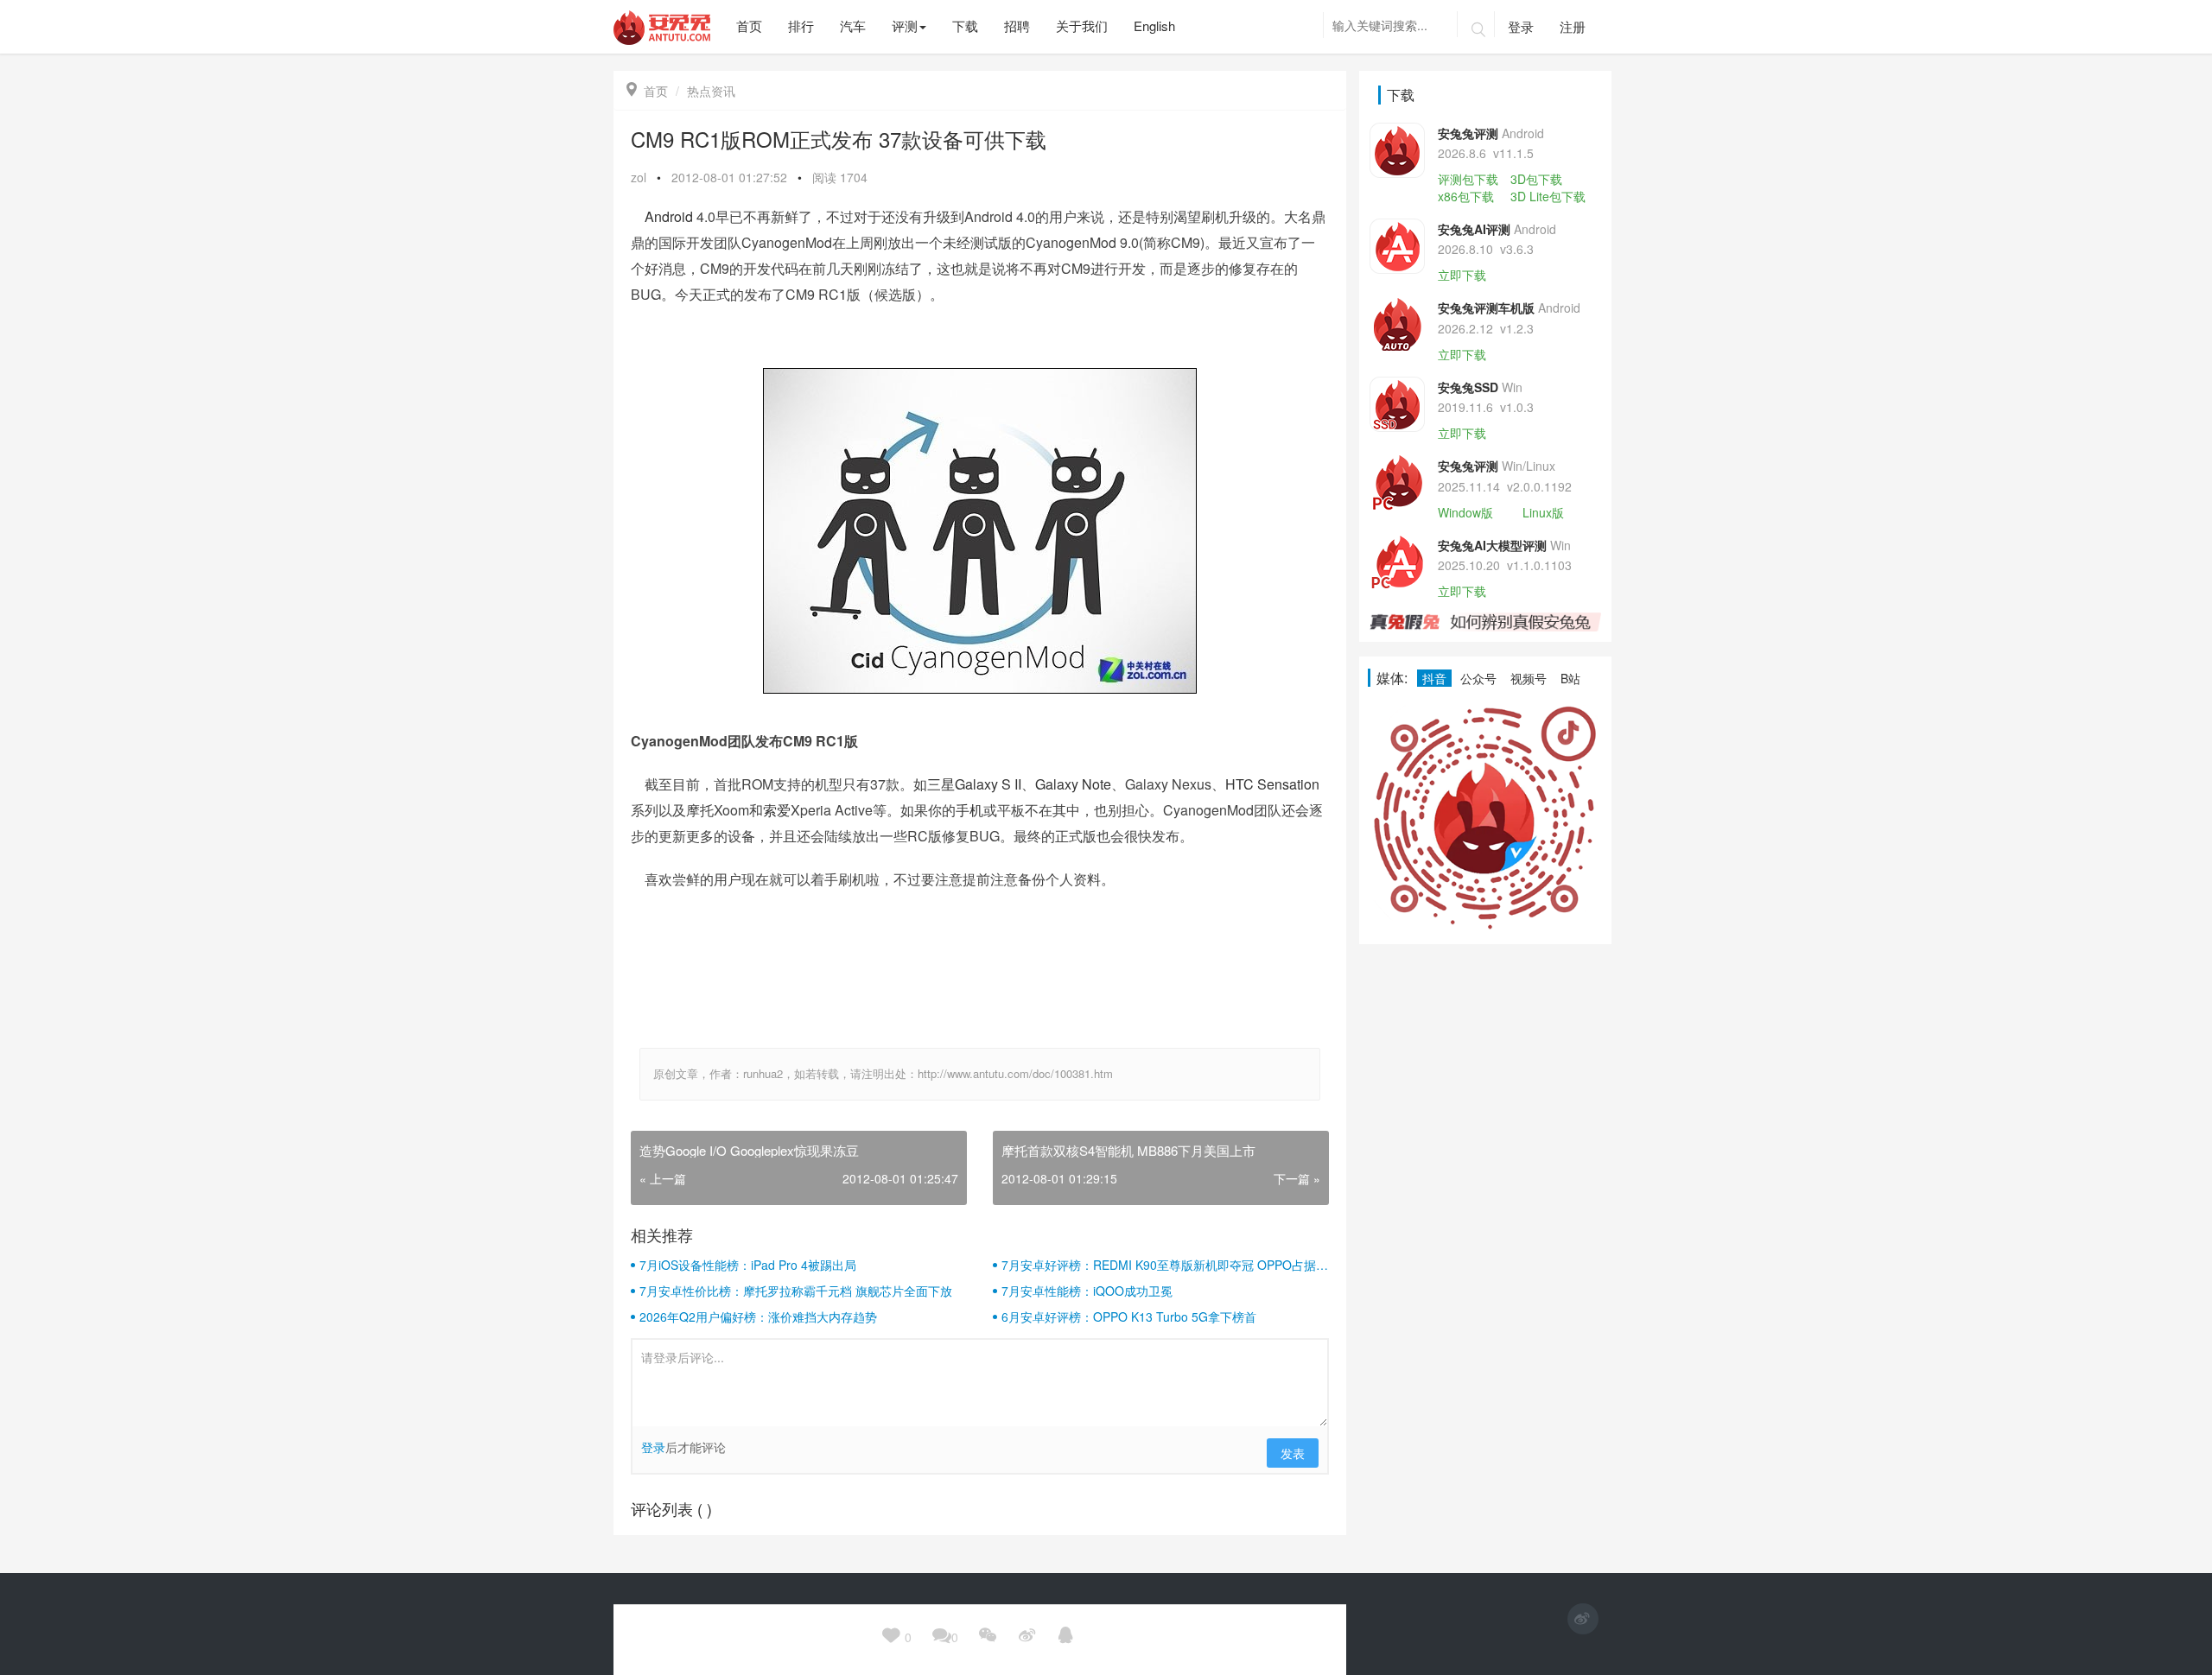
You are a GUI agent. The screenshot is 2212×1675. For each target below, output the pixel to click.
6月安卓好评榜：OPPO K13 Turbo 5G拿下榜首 (1129, 1317)
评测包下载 (1468, 179)
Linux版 (1543, 512)
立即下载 (1462, 275)
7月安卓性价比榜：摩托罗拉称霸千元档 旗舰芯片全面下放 (796, 1291)
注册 (1573, 26)
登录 (1521, 26)
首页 (647, 91)
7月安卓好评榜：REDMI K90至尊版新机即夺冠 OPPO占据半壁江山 (1165, 1265)
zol (639, 177)
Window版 (1465, 512)
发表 (1293, 1453)
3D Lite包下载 (1548, 196)
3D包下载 (1536, 179)
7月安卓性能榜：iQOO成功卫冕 (1087, 1291)
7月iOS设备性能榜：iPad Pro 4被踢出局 (748, 1265)
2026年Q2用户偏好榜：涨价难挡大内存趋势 (758, 1317)
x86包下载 (1466, 196)
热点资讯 (711, 91)
